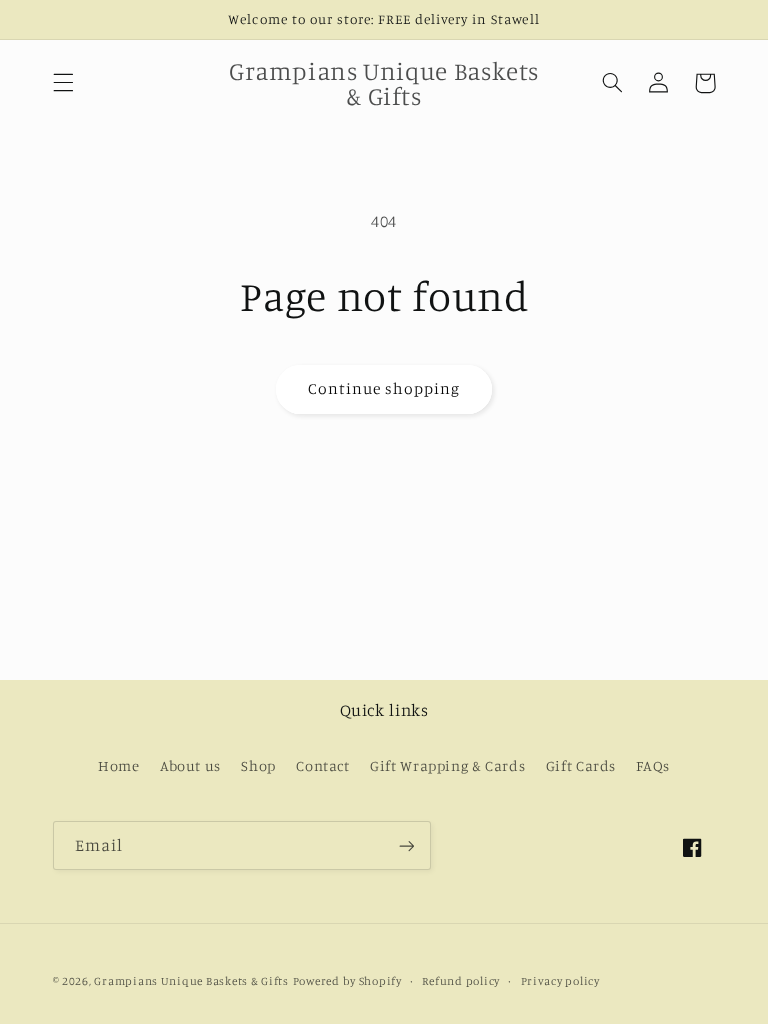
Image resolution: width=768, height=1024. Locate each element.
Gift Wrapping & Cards (447, 765)
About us (190, 765)
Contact (322, 765)
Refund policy (461, 981)
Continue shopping (384, 388)
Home (119, 765)
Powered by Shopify (347, 981)
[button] (63, 83)
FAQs (653, 765)
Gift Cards (581, 765)
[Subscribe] (406, 845)
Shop (258, 765)
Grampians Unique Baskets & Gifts (191, 981)
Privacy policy (560, 981)
